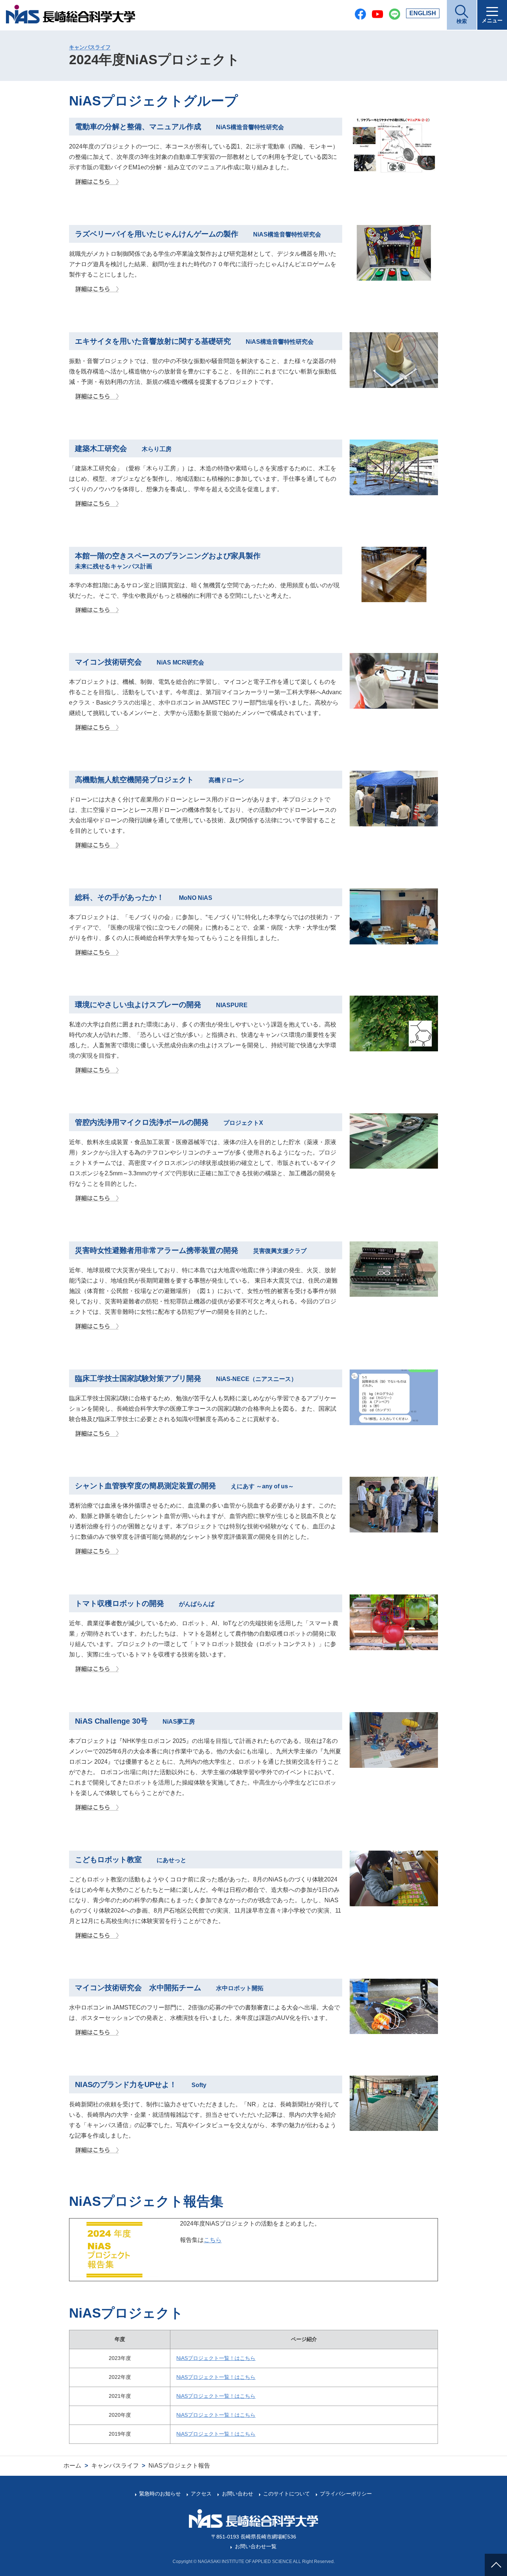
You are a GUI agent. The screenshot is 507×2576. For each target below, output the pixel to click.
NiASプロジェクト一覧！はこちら (216, 2358)
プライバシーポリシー (346, 2494)
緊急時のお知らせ (160, 2494)
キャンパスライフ (90, 47)
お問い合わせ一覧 (256, 2546)
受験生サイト (498, 2502)
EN (423, 13)
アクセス (201, 2494)
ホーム (72, 2466)
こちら (213, 2240)
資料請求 (498, 2531)
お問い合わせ (237, 2494)
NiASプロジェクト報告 (179, 2466)
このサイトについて (287, 2494)
